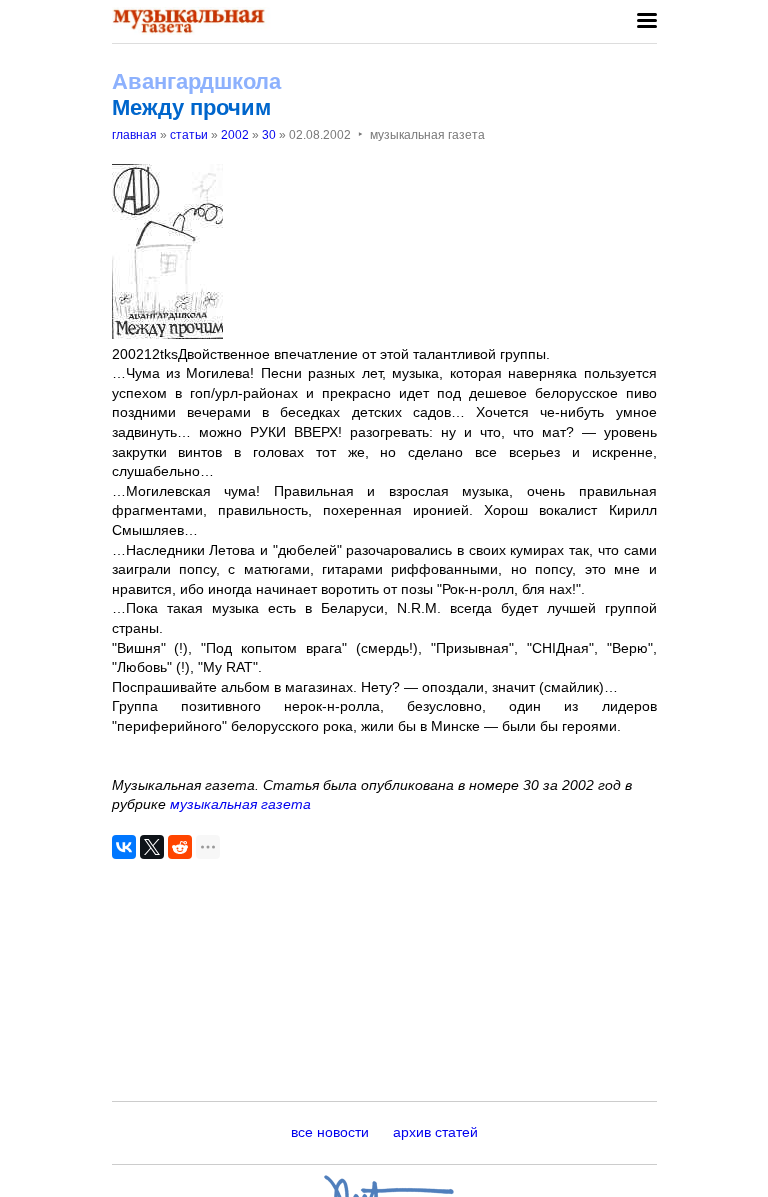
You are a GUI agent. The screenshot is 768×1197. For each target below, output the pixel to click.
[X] (152, 847)
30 (269, 135)
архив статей (435, 1132)
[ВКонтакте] (124, 847)
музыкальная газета (240, 804)
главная (134, 135)
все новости (330, 1132)
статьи (189, 135)
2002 (235, 135)
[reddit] (180, 847)
